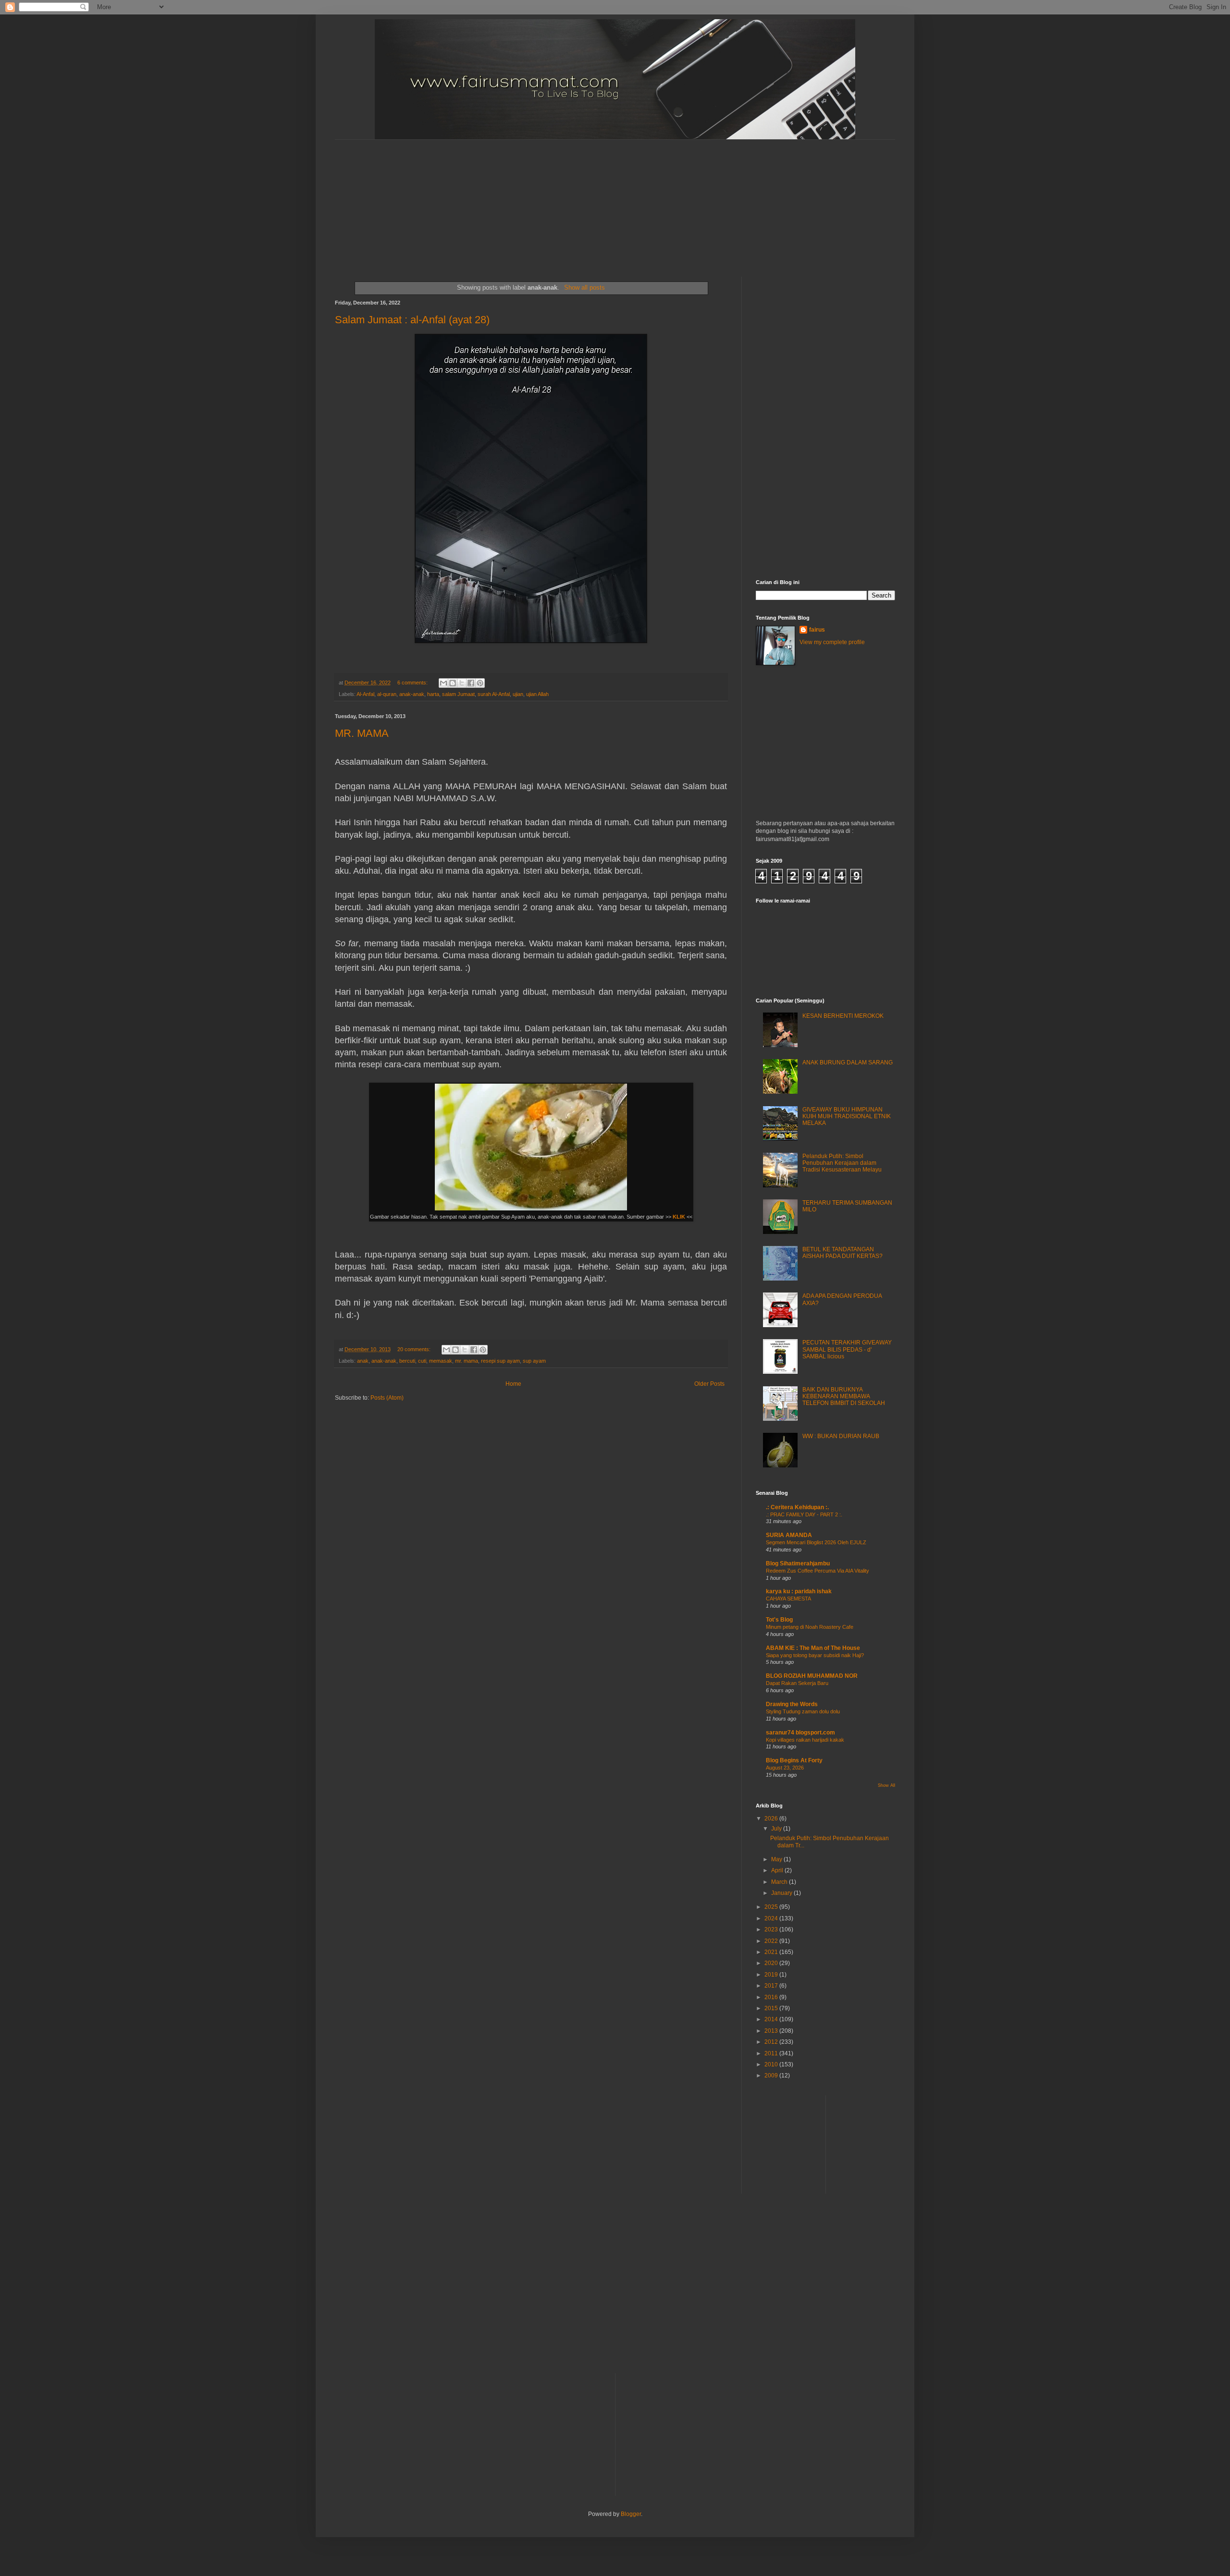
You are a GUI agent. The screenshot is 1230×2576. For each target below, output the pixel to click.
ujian (518, 694)
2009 (772, 2075)
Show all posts (584, 287)
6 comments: (413, 683)
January (782, 1893)
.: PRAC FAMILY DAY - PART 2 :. (804, 1514)
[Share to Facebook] (471, 683)
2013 (772, 2031)
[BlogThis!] (453, 683)
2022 (772, 1941)
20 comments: (415, 1349)
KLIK (679, 1217)
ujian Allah (537, 694)
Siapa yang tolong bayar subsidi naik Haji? (815, 1655)
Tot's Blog (779, 1620)
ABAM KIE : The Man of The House (813, 1648)
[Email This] (443, 683)
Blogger (631, 2514)
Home (513, 1384)
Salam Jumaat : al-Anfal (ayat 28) (412, 320)
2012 (772, 2042)
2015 (772, 2008)
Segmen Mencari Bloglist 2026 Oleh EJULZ (816, 1542)
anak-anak (412, 694)
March (780, 1882)
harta (433, 694)
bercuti (407, 1361)
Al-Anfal (365, 694)
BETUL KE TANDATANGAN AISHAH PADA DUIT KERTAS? (843, 1253)
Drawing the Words (792, 1704)
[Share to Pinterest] (480, 683)
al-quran (387, 694)
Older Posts (709, 1384)
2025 (772, 1907)
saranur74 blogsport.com (800, 1733)
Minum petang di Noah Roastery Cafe (810, 1627)
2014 (772, 2019)
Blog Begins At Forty (794, 1760)
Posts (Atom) (387, 1398)
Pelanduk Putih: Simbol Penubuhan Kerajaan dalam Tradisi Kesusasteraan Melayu (842, 1163)
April (778, 1870)
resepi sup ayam (500, 1361)
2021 (772, 1952)
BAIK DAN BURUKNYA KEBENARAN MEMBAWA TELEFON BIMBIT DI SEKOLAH (844, 1397)
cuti (422, 1361)
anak (363, 1361)
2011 (772, 2053)
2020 (772, 1963)
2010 (772, 2064)
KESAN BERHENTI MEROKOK (843, 1016)
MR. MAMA (362, 733)
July (777, 1829)
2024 (772, 1918)
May (777, 1859)
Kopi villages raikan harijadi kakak (805, 1740)
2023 (772, 1929)
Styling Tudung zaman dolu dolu (803, 1711)
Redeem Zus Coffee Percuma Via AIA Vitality (818, 1571)
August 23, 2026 (785, 1768)
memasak (441, 1361)
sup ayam (534, 1361)
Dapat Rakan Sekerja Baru (797, 1683)
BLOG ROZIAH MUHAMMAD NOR (812, 1676)
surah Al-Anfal (494, 694)
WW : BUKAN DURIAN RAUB (841, 1436)
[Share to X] (462, 683)
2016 (772, 1997)
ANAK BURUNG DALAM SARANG (848, 1062)
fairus (817, 630)
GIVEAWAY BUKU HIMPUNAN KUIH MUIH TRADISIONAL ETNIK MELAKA (847, 1117)
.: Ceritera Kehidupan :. (797, 1507)
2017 (772, 1986)
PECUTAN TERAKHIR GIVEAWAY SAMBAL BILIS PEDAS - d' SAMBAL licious (847, 1349)
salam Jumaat (458, 694)
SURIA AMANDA (789, 1535)
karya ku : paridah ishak (799, 1591)
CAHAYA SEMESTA (788, 1599)
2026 (772, 1819)
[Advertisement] (568, 200)
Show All (886, 1785)
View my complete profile (832, 642)
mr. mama (467, 1361)
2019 (772, 1975)
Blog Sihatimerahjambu (798, 1563)
